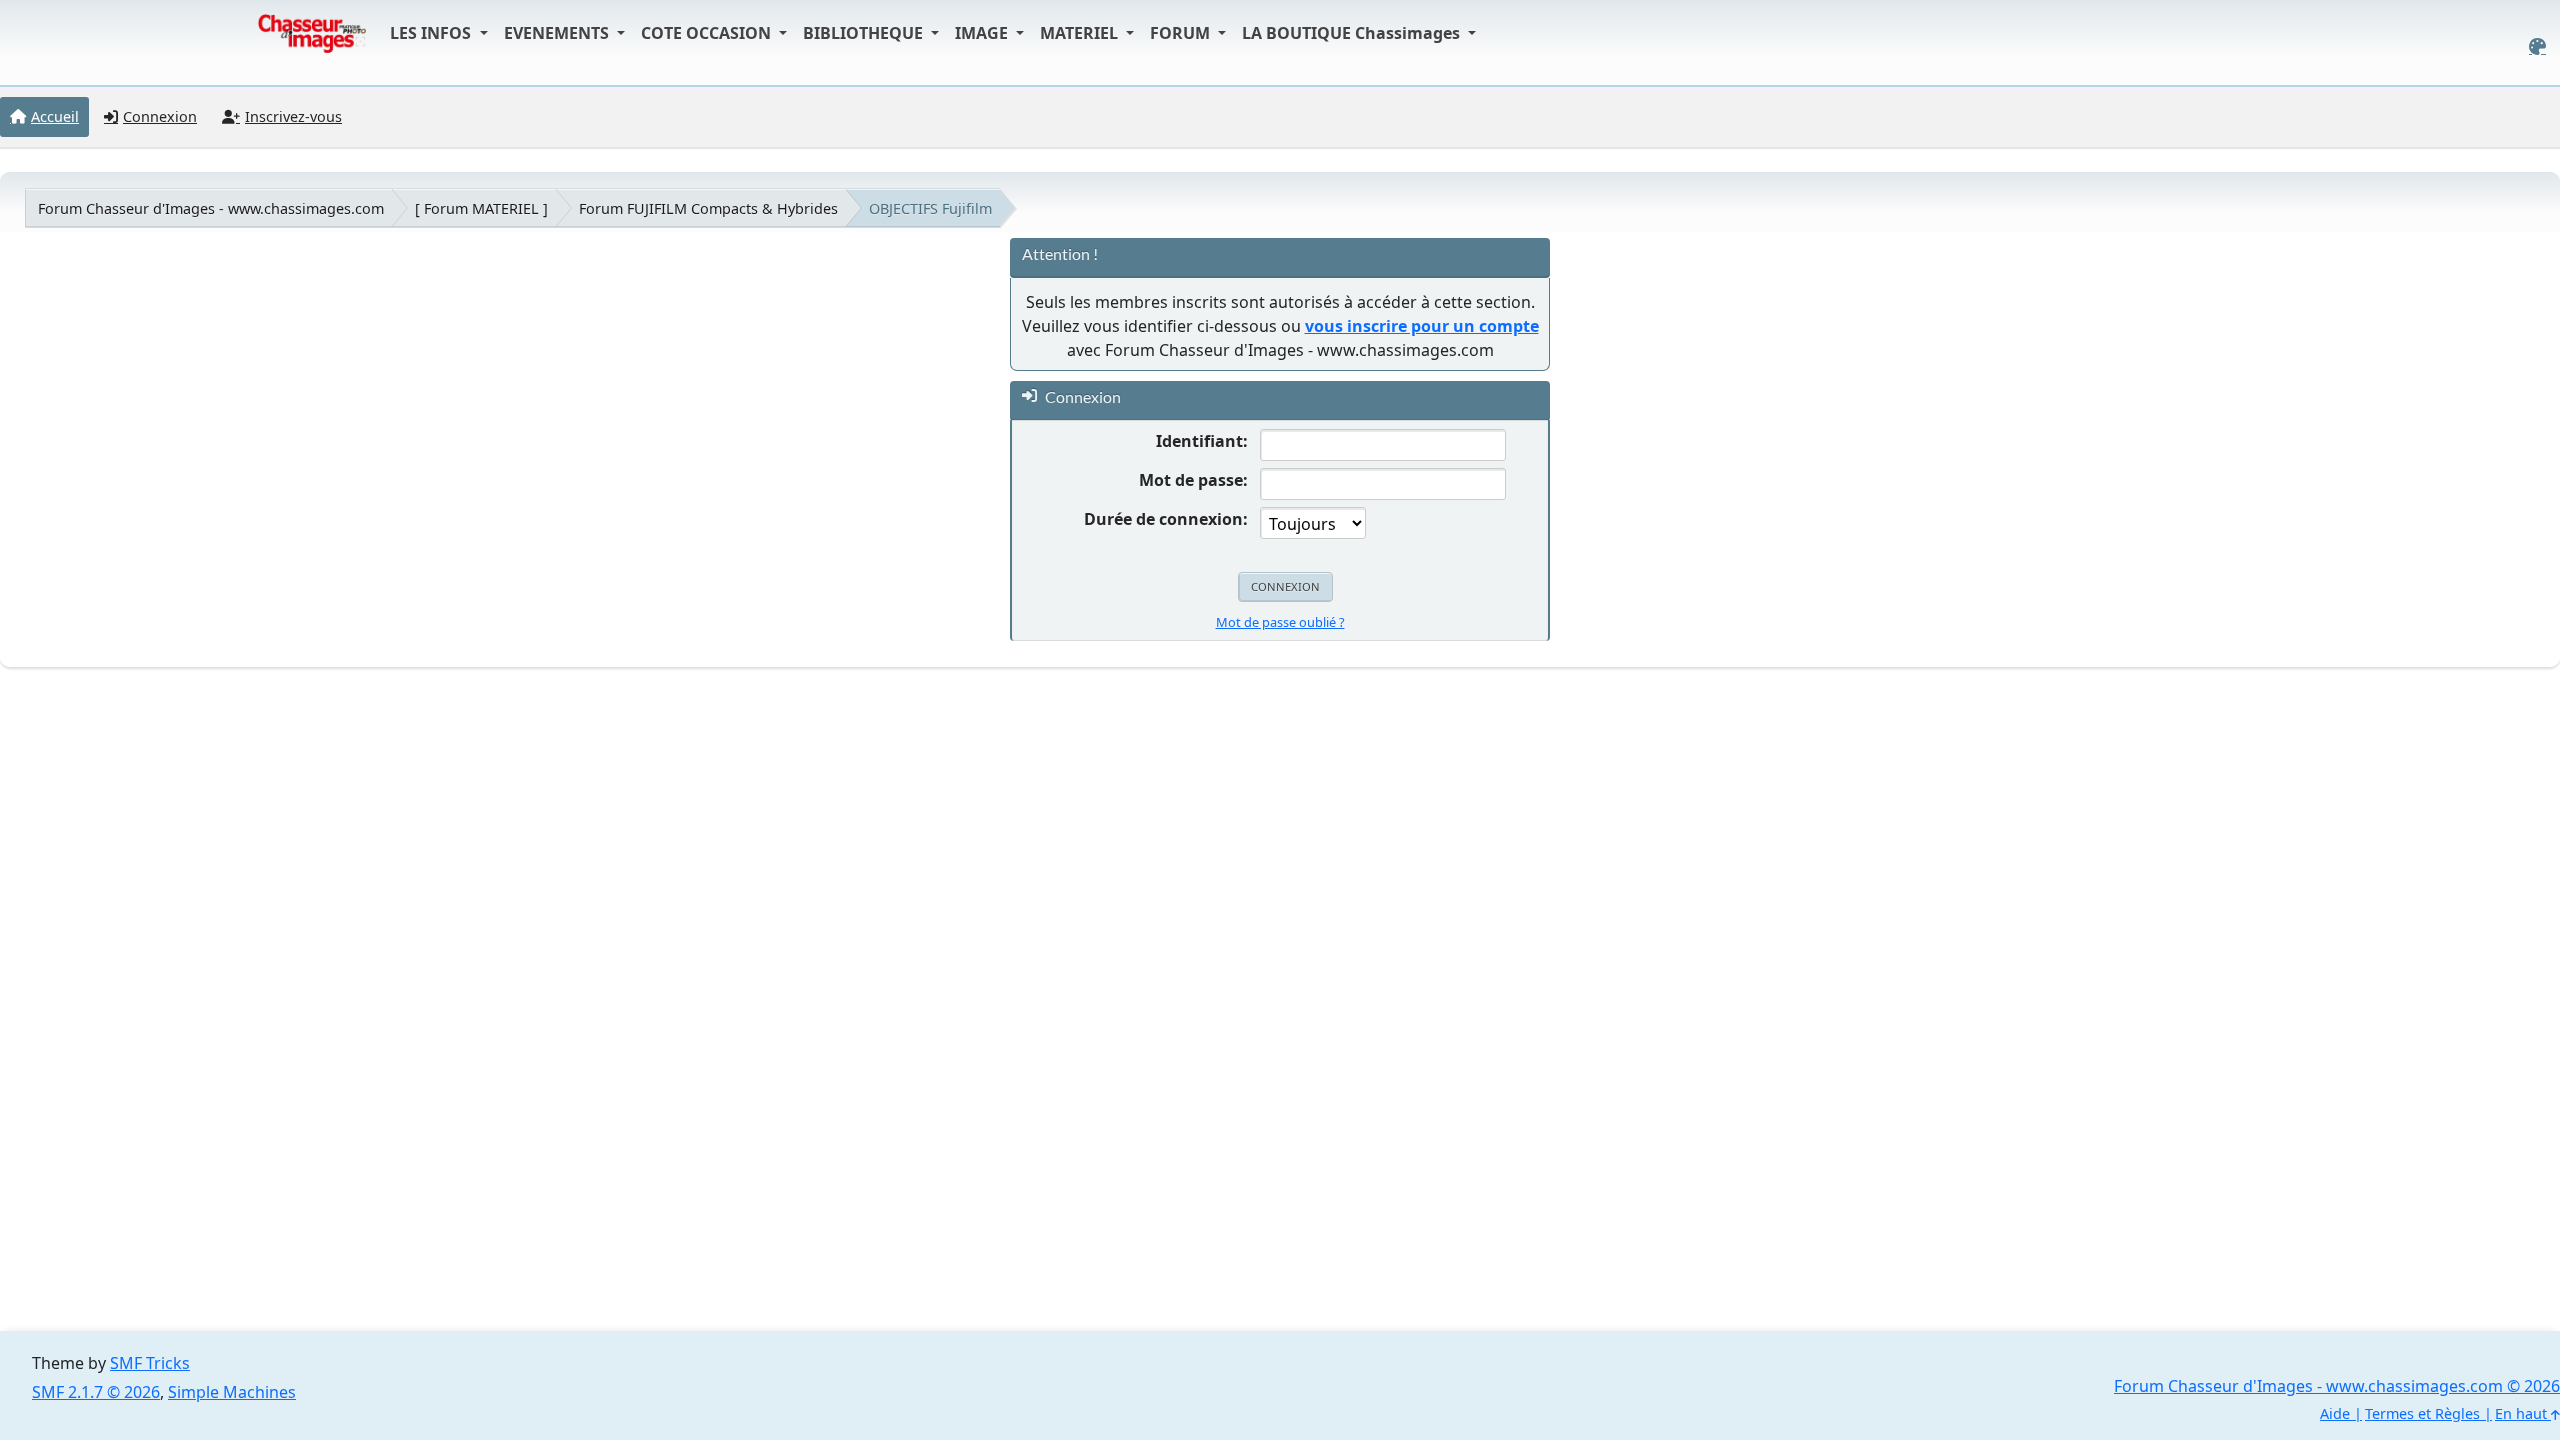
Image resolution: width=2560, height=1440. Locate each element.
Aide (2335, 1413)
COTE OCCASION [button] (708, 33)
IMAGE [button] (983, 33)
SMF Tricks (150, 1363)
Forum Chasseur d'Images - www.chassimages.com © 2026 (2337, 1386)
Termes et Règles (2422, 1413)
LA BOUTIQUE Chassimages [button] (1353, 33)
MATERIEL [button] (1081, 33)
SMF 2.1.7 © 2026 (96, 1392)
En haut (2523, 1413)
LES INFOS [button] (432, 33)
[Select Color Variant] (2537, 46)
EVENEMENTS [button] (558, 33)
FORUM (1182, 33)
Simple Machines (232, 1392)
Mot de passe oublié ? (1280, 622)
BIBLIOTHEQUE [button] (865, 33)
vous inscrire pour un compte (1422, 326)
